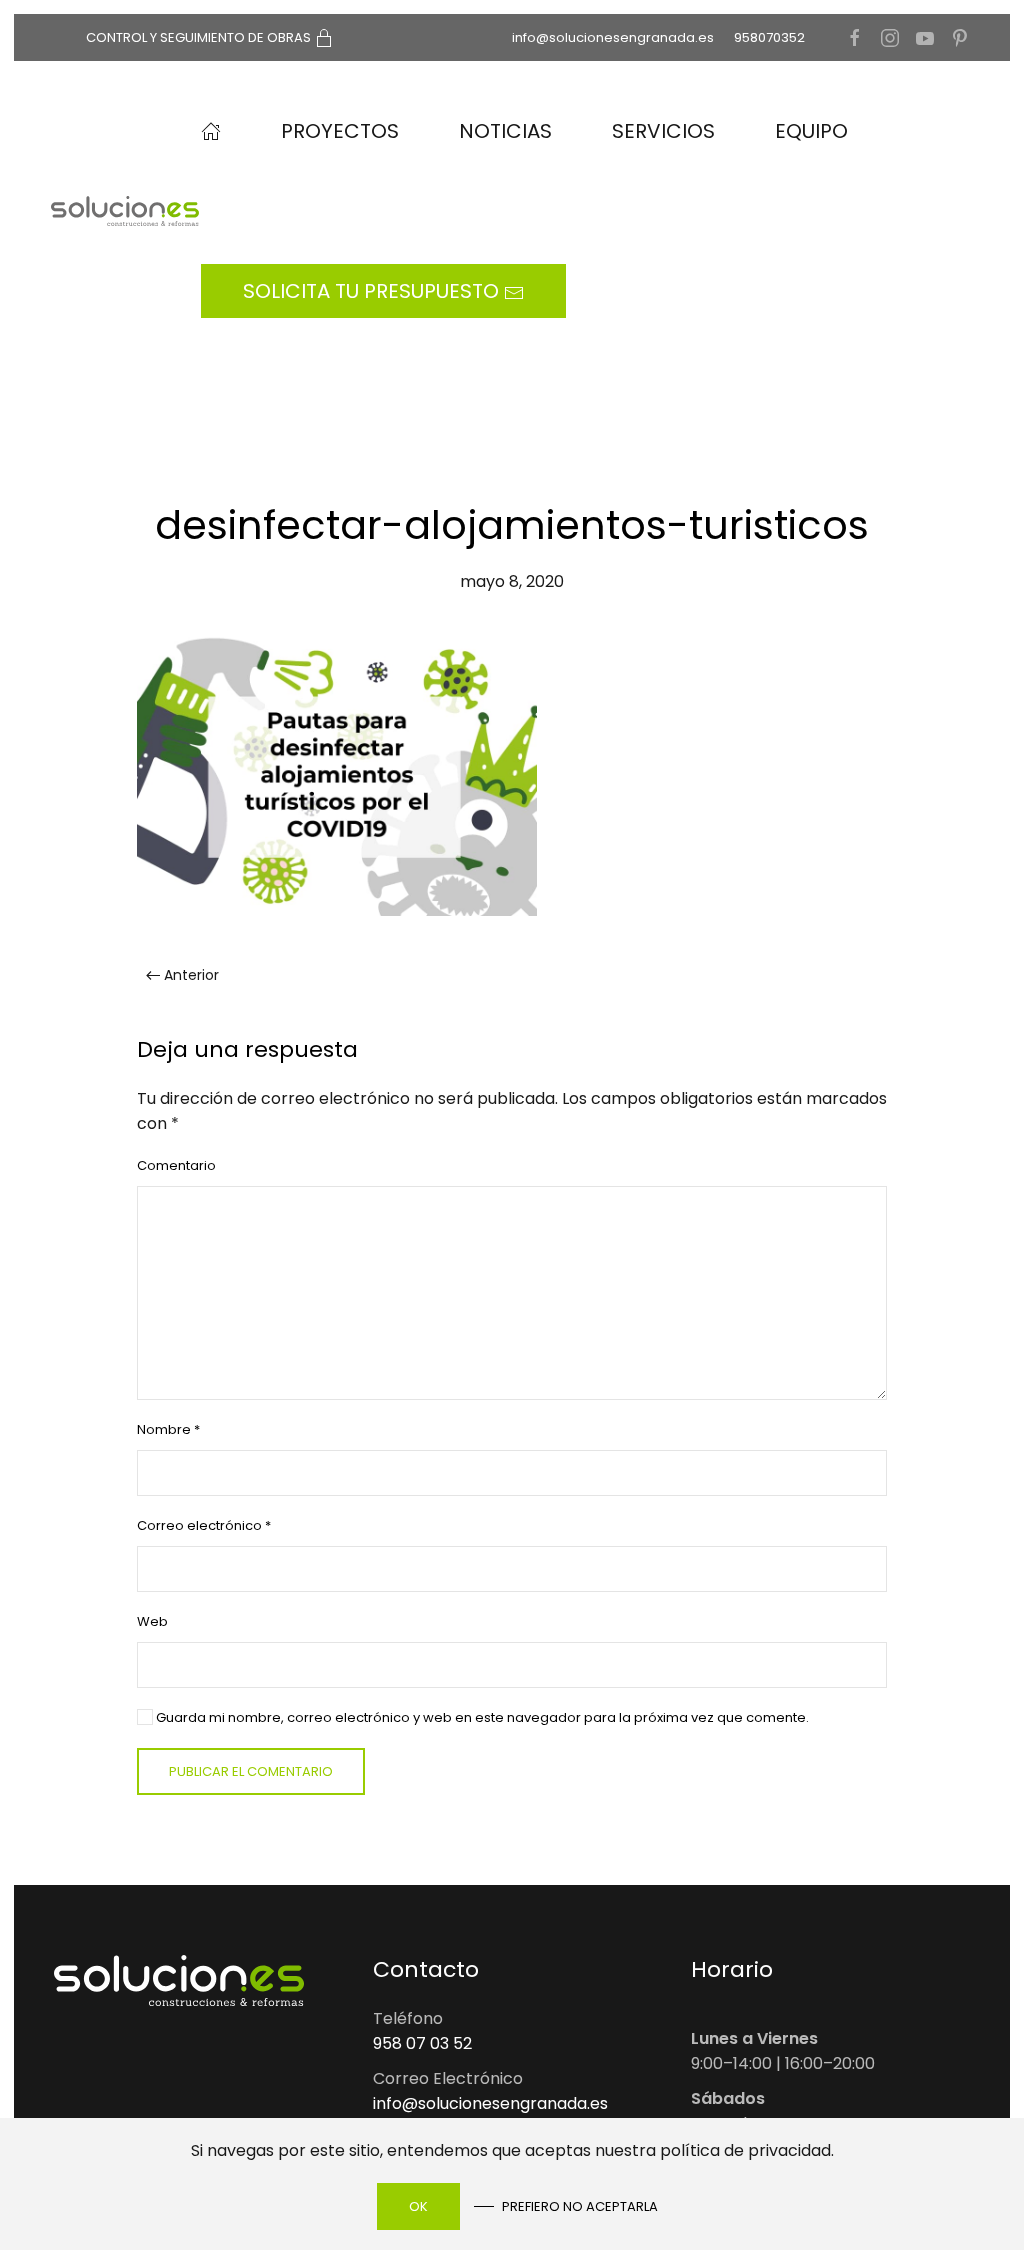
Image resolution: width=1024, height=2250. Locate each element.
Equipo (811, 131)
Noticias (505, 131)
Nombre (168, 1429)
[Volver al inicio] (127, 211)
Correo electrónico (204, 1525)
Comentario (176, 1165)
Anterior (191, 975)
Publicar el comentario (251, 1771)
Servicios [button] (663, 131)
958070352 (769, 37)
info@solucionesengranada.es (613, 37)
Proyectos (340, 131)
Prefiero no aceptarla (580, 2206)
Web (152, 1621)
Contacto (426, 1969)
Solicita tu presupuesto (373, 291)
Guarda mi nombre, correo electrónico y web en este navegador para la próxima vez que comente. (481, 1717)
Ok (418, 2206)
